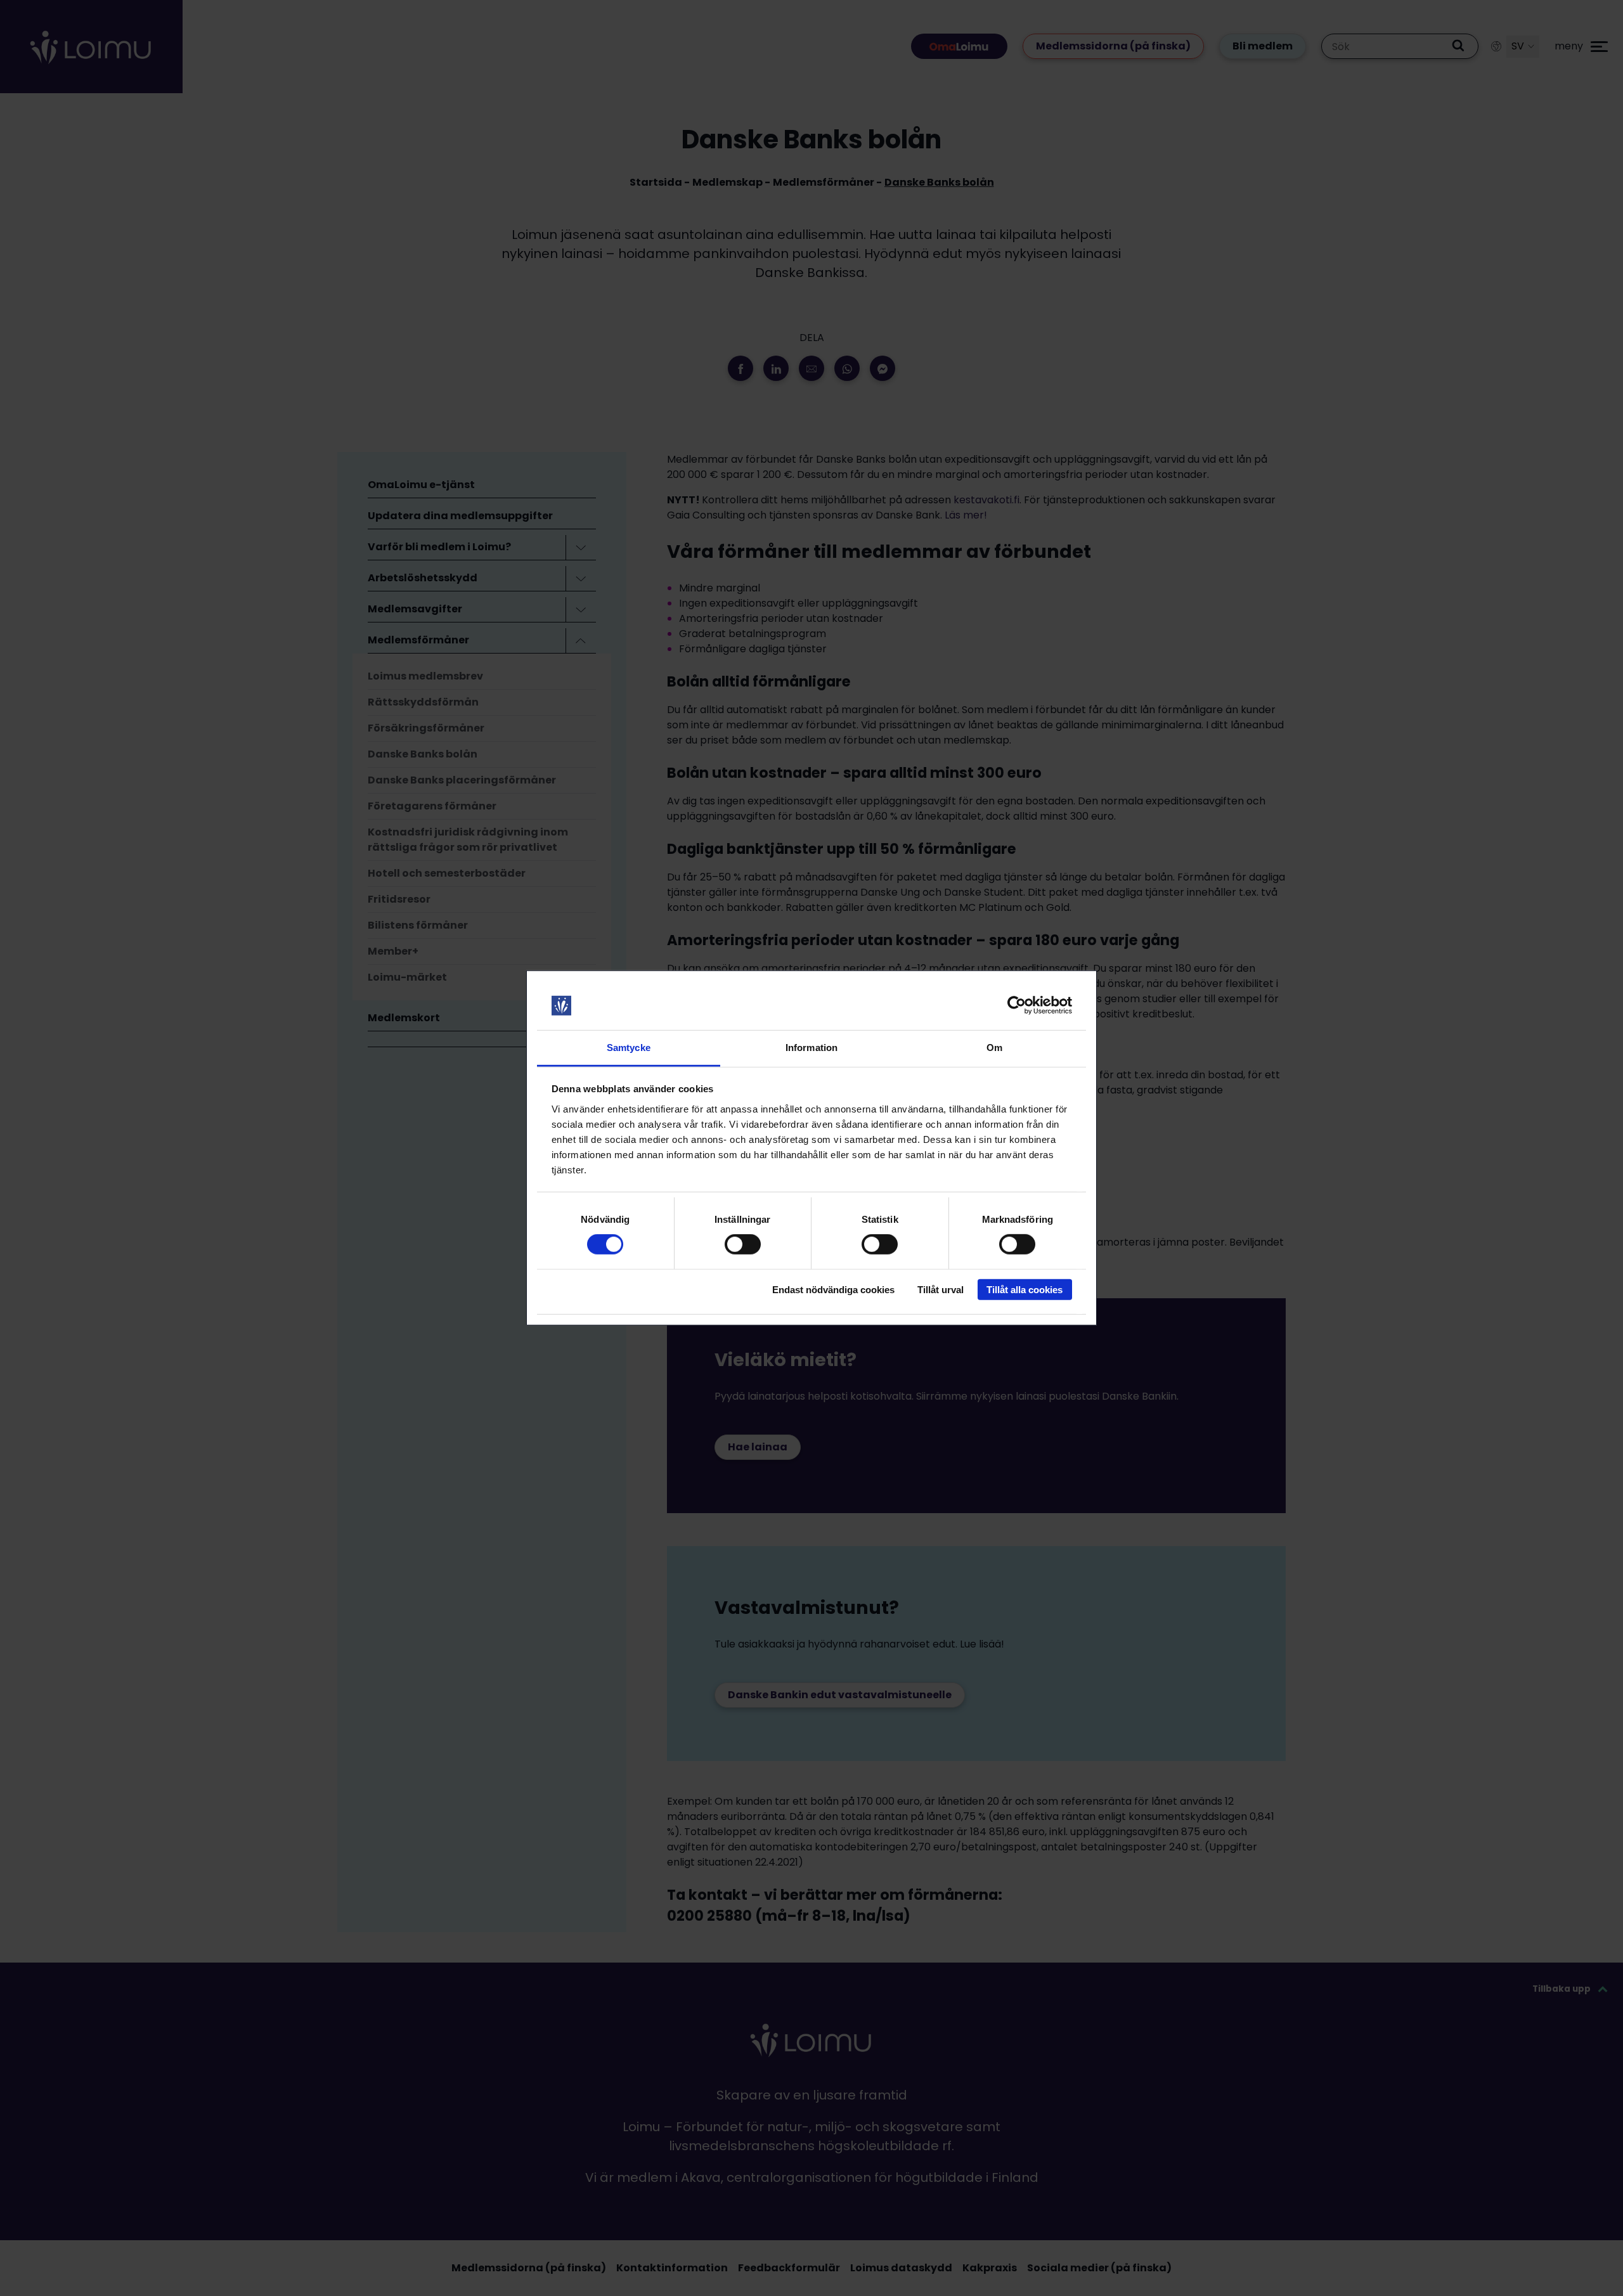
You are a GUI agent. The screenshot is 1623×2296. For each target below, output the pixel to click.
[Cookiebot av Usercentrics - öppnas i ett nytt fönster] (1017, 1005)
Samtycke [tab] (629, 1048)
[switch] (743, 1244)
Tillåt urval (941, 1289)
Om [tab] (994, 1048)
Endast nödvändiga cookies (833, 1289)
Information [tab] (811, 1048)
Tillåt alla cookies (1025, 1289)
